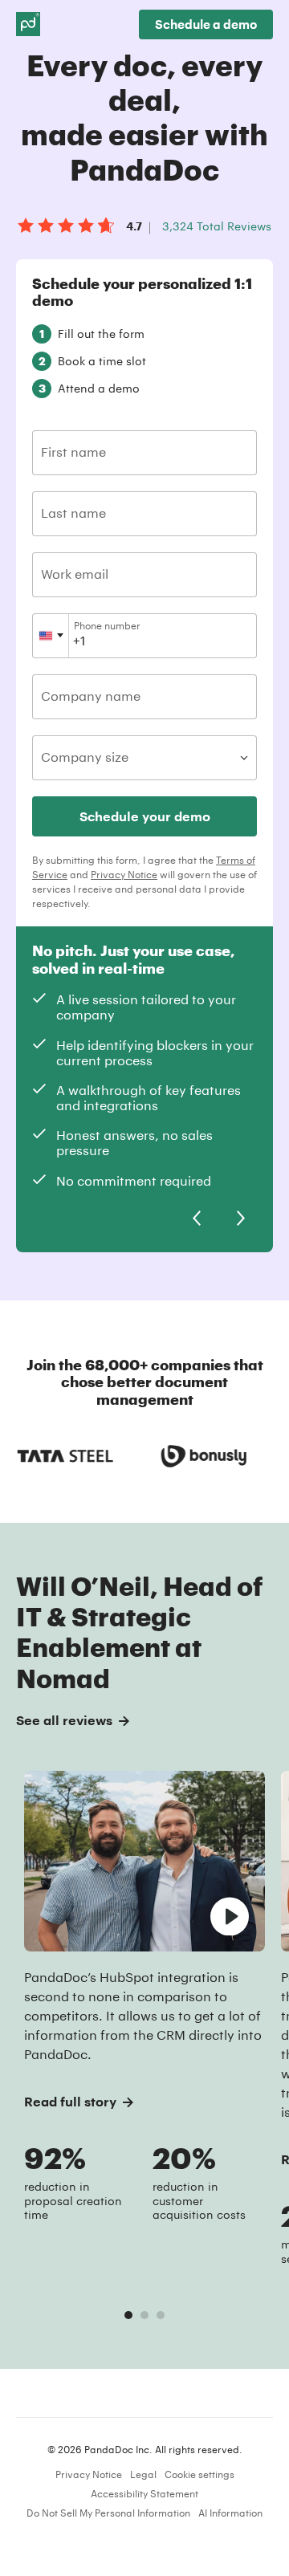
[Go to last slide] (197, 1219)
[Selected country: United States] (51, 636)
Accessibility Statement (144, 2493)
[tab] (128, 2315)
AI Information (230, 2513)
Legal (143, 2474)
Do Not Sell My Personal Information (108, 2513)
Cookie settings (199, 2474)
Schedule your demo (145, 816)
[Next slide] (241, 1219)
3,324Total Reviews (217, 226)
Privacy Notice (124, 874)
